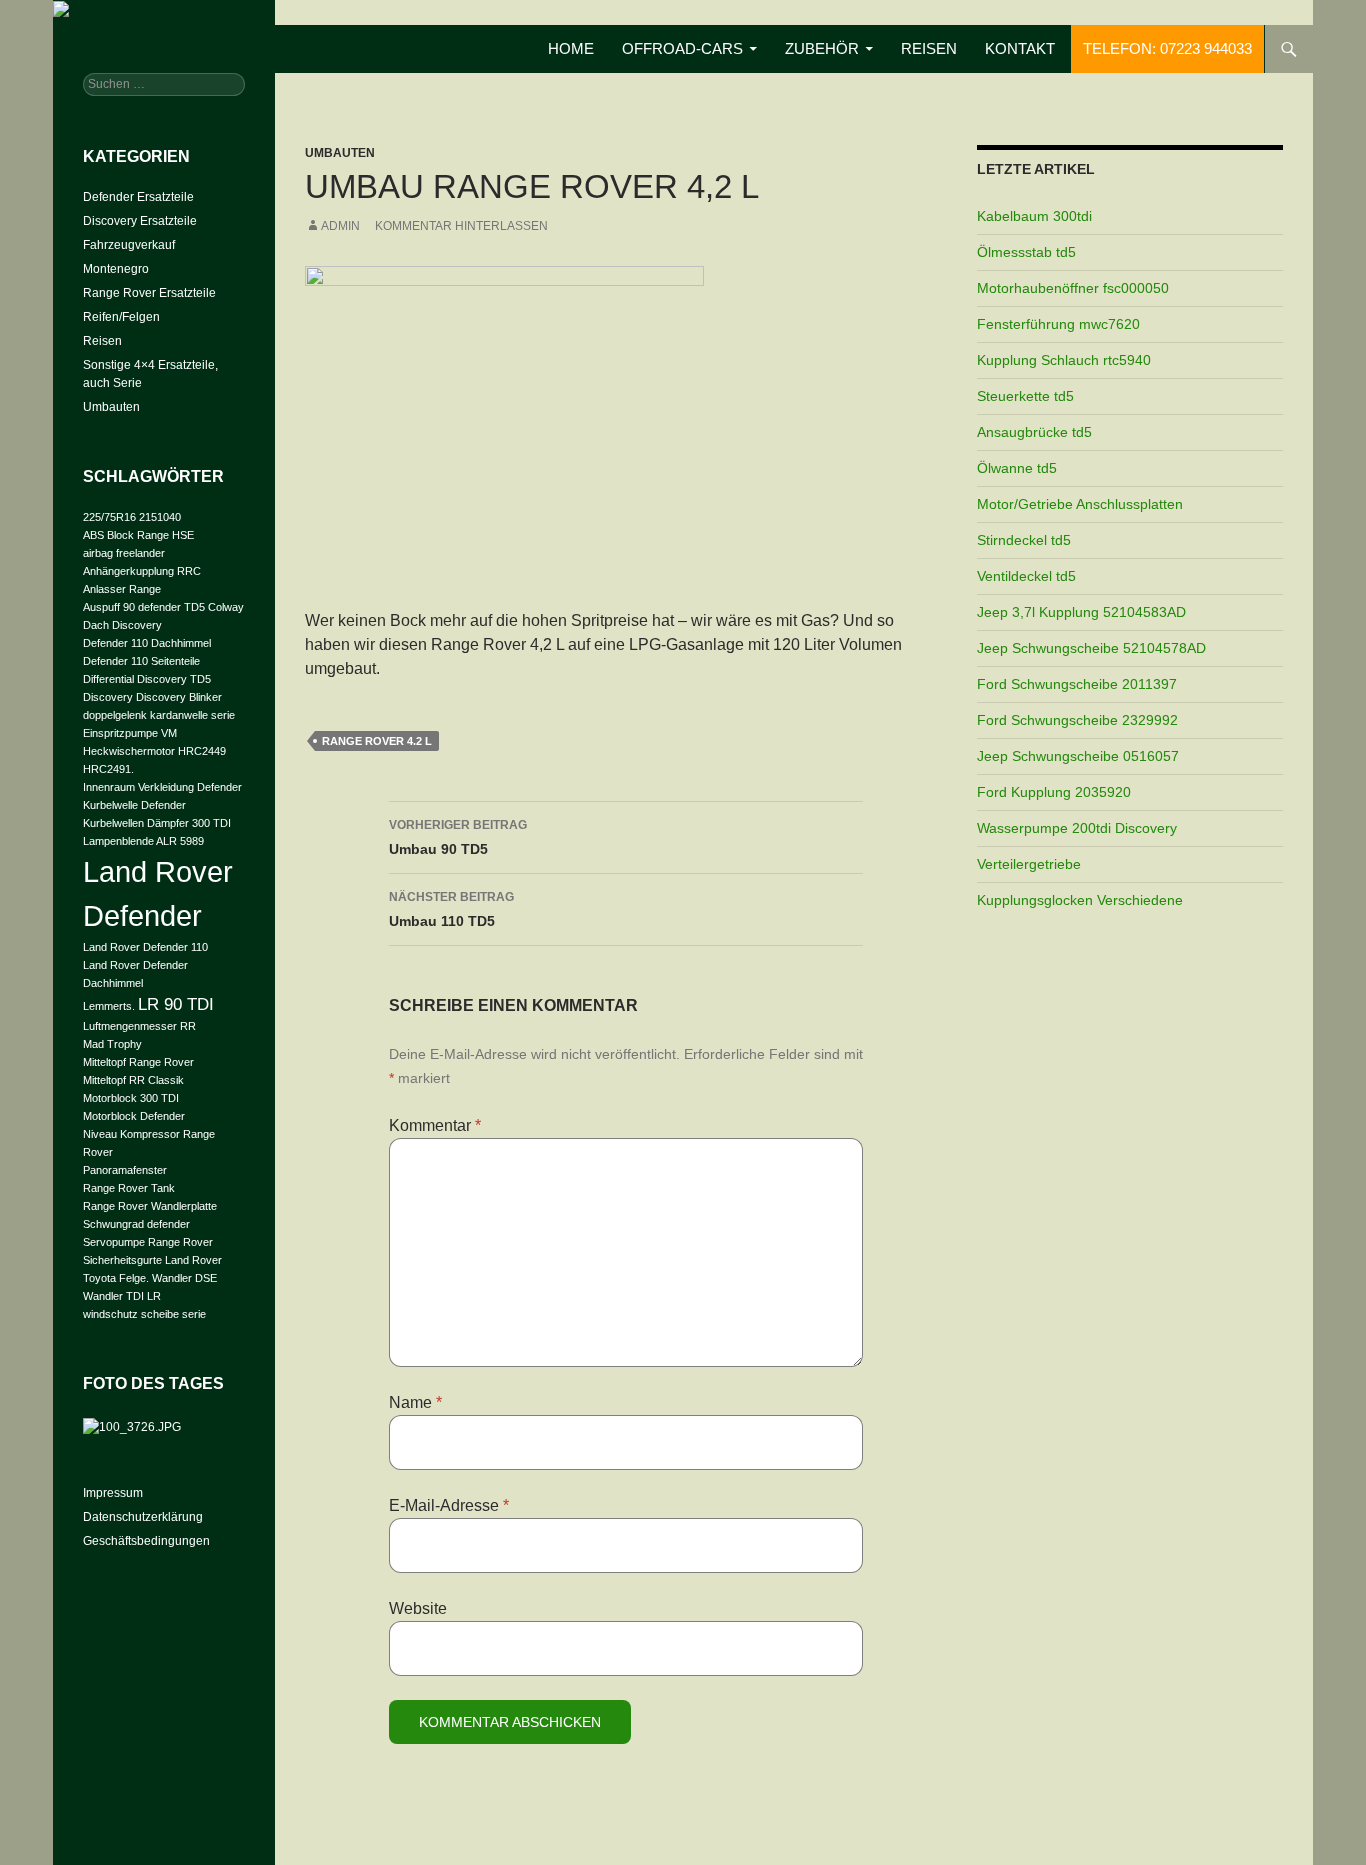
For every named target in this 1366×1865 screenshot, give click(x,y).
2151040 (160, 517)
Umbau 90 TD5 (458, 837)
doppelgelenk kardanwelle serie (159, 715)
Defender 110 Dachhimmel (147, 643)
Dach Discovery (122, 625)
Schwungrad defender (136, 1224)
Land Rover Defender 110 (145, 947)
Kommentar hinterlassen (461, 226)
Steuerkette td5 (1025, 396)
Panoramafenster (125, 1170)
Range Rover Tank (129, 1188)
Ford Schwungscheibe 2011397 (1077, 684)
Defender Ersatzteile (138, 197)
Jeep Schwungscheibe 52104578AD (1091, 648)
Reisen (929, 48)
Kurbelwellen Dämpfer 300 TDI (157, 823)
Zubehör (822, 48)
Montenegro (116, 269)
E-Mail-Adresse (449, 1505)
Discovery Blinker (179, 697)
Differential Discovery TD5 (147, 679)
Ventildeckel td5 (1026, 576)
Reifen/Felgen (121, 317)
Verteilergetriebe (1029, 864)
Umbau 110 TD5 (451, 909)
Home (571, 48)
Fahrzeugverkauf (129, 245)
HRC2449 (202, 751)
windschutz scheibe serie (144, 1314)
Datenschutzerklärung (143, 1517)
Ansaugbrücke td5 (1034, 432)
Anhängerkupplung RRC (142, 571)
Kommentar (435, 1125)
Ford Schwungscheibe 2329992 (1077, 720)
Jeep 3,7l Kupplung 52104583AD (1081, 612)
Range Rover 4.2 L (377, 741)
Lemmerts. (109, 1006)
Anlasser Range (122, 589)
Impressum (113, 1493)
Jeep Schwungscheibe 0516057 (1078, 756)
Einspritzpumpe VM (130, 733)
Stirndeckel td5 (1024, 540)
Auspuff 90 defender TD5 (144, 607)
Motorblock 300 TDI (131, 1098)
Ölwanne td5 (1017, 468)
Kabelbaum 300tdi (1034, 216)
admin (340, 226)
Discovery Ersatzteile (140, 221)
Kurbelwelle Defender (134, 805)
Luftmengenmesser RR (139, 1026)
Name (415, 1402)
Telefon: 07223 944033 (1167, 48)
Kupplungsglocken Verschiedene (1080, 900)
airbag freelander (124, 553)
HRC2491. (108, 769)
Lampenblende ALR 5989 (143, 841)
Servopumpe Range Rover (148, 1242)
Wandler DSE (184, 1278)
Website (418, 1608)
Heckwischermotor (129, 751)
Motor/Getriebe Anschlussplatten (1080, 504)
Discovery (108, 697)
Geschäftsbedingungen (146, 1541)
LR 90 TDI (176, 1004)
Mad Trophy (112, 1044)
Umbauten (340, 153)
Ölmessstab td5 (1026, 252)
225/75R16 (109, 517)
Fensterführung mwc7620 (1058, 324)
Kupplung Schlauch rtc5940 (1064, 360)
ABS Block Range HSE (138, 535)
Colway (226, 607)
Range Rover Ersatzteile (149, 293)
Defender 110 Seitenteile (141, 661)
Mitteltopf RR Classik (133, 1080)
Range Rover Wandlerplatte (150, 1206)
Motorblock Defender (134, 1116)
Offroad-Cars (682, 48)
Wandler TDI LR (122, 1296)
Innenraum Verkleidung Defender (162, 787)
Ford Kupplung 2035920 (1054, 792)
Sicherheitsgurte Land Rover (152, 1260)
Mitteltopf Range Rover (138, 1062)
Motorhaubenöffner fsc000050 (1073, 288)
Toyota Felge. (116, 1278)
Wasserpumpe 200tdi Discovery (1077, 828)
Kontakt (1020, 48)
